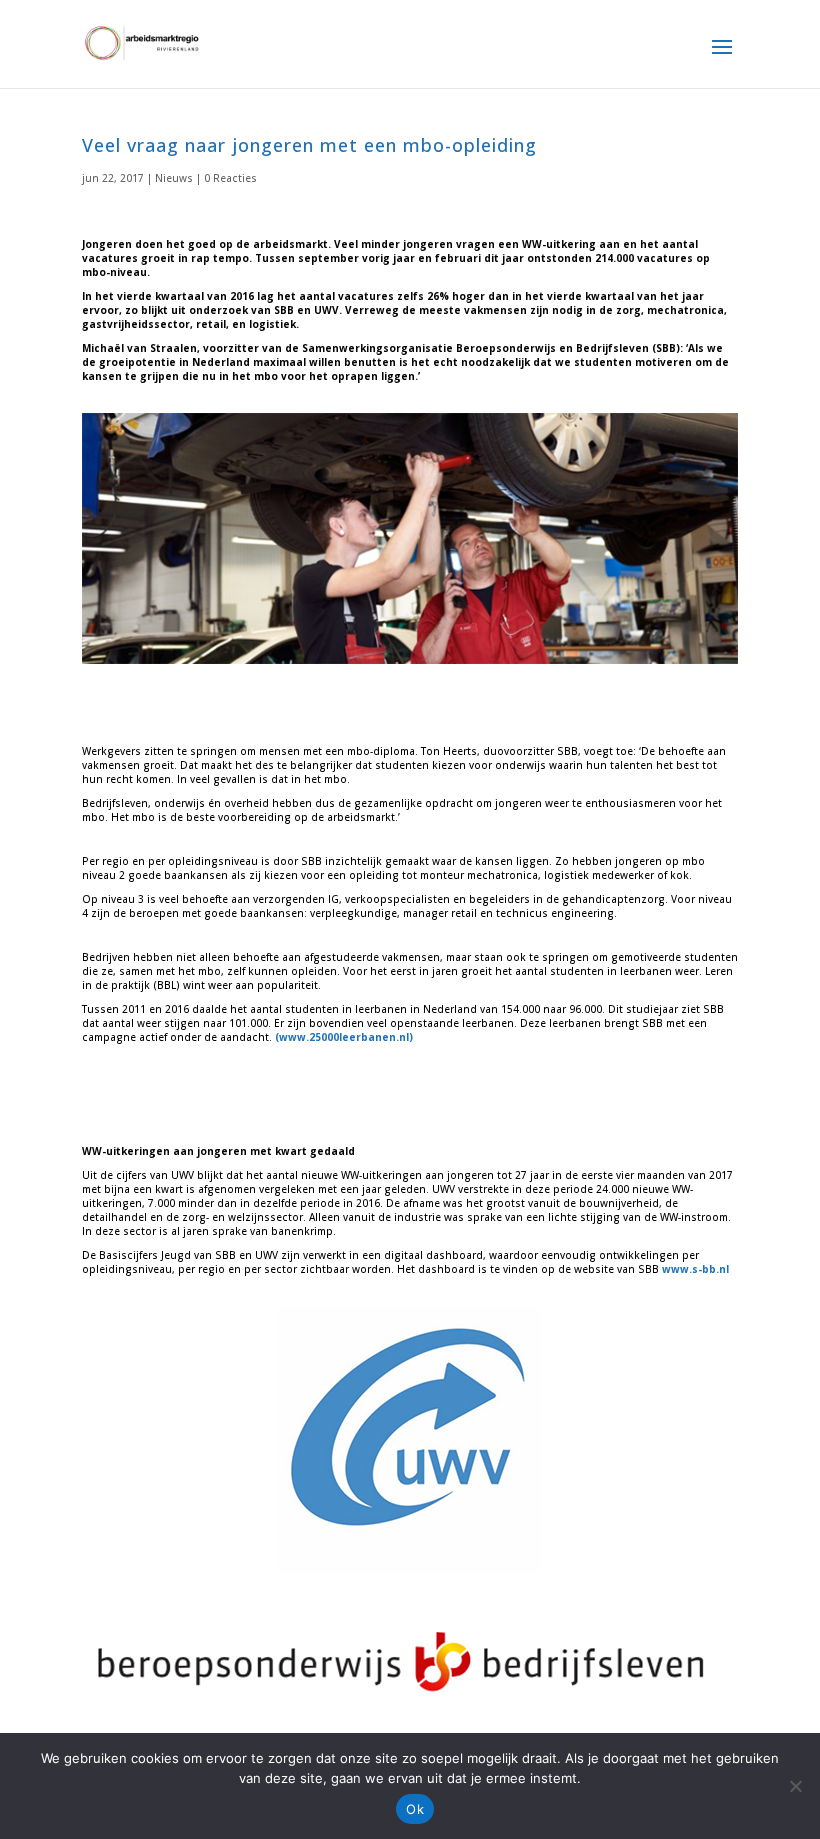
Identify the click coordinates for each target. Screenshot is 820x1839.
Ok (415, 1809)
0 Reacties (230, 178)
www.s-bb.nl (695, 1269)
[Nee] (795, 1786)
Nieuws (174, 178)
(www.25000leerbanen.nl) (344, 1037)
